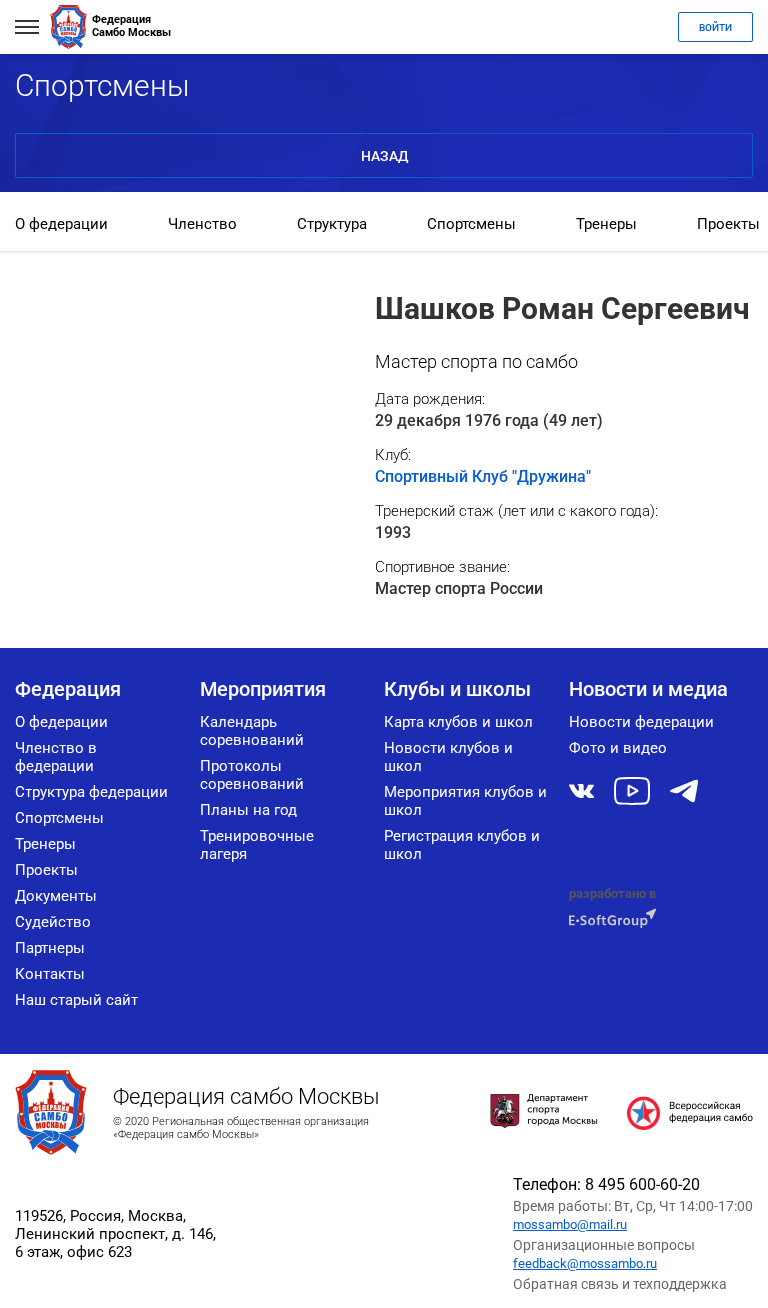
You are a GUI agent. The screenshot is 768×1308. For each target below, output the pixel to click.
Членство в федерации (56, 757)
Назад (384, 156)
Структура (332, 224)
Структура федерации (91, 792)
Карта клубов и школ (458, 722)
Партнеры (50, 948)
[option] (61, 226)
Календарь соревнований (252, 731)
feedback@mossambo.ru (585, 1263)
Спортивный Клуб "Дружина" (483, 476)
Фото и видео (618, 748)
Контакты (50, 974)
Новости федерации (641, 722)
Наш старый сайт (76, 1000)
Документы (56, 896)
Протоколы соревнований (252, 775)
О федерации (61, 224)
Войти (715, 27)
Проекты (728, 224)
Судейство (53, 922)
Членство (202, 224)
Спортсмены (471, 224)
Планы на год (248, 810)
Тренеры (606, 224)
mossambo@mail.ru (570, 1224)
